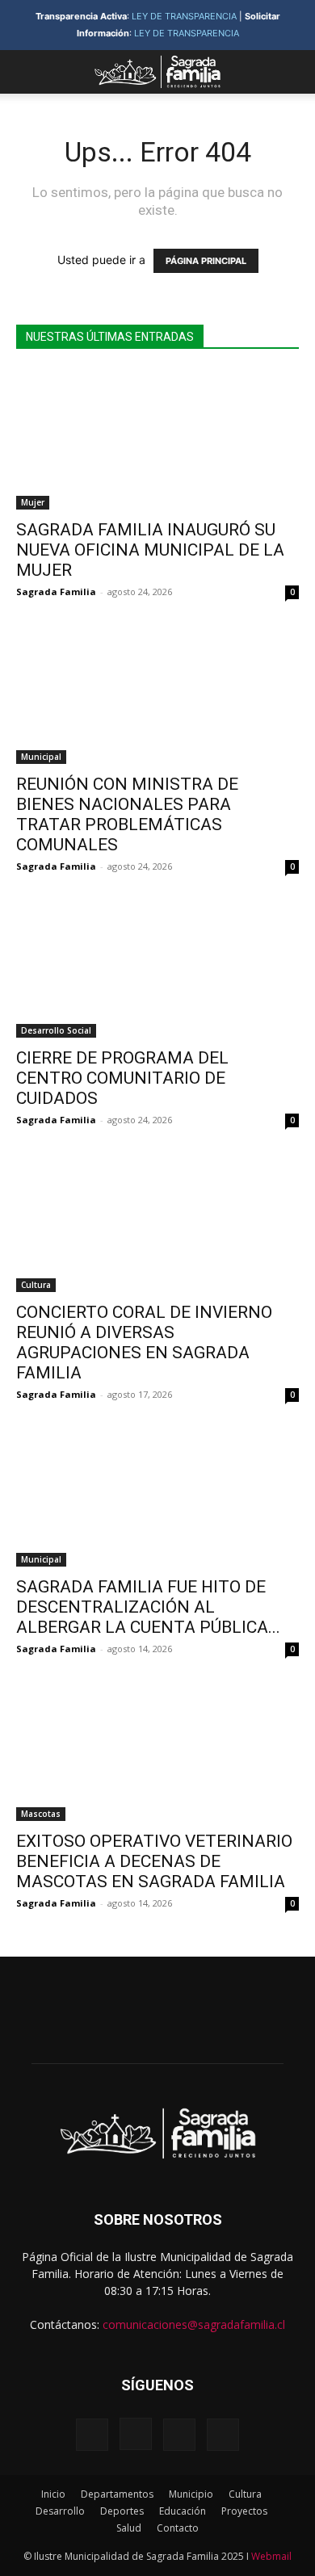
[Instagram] (136, 2434)
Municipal (41, 757)
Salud (129, 2528)
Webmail (271, 2556)
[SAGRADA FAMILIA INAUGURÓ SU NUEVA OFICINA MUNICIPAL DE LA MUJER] (157, 440)
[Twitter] (179, 2435)
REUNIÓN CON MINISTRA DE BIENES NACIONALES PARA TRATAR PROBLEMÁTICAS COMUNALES (127, 814)
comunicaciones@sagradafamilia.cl (194, 2324)
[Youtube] (223, 2435)
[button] (27, 72)
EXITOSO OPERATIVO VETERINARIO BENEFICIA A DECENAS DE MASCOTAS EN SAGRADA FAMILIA (154, 1861)
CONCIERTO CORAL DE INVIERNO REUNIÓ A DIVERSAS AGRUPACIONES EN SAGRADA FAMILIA (144, 1343)
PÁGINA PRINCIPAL (206, 261)
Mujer (33, 502)
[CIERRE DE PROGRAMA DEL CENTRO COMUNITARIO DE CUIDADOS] (157, 969)
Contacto (178, 2528)
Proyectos (244, 2511)
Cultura (36, 1285)
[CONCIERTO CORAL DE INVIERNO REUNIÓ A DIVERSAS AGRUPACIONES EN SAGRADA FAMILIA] (157, 1222)
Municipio (191, 2494)
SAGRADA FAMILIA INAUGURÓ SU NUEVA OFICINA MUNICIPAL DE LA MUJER (150, 550)
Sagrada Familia (56, 592)
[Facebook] (92, 2435)
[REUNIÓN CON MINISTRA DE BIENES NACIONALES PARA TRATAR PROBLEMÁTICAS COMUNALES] (157, 694)
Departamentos (117, 2494)
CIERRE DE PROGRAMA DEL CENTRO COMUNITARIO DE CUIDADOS (124, 1078)
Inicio (53, 2494)
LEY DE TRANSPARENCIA (184, 16)
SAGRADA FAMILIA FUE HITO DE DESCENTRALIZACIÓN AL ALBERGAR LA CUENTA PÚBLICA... (148, 1607)
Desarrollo (60, 2511)
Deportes (122, 2511)
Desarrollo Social (56, 1030)
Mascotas (41, 1814)
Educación (183, 2511)
